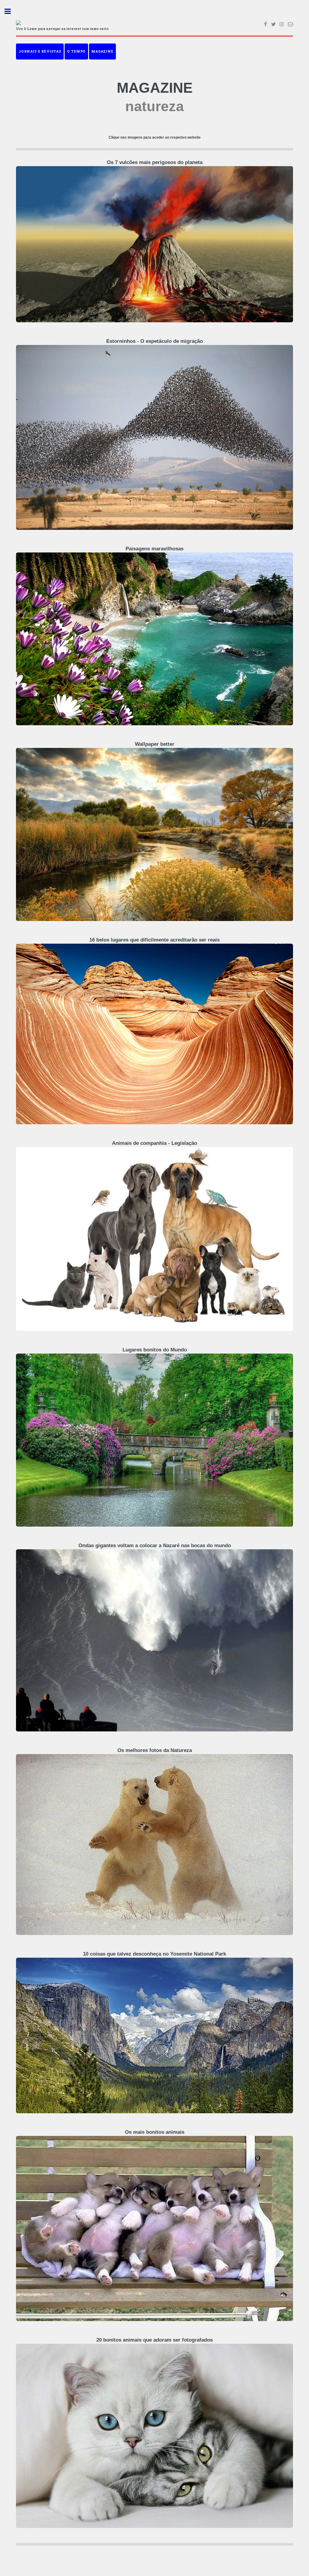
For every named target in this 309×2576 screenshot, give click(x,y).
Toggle (11, 11)
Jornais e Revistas (40, 51)
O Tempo (76, 51)
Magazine (102, 51)
